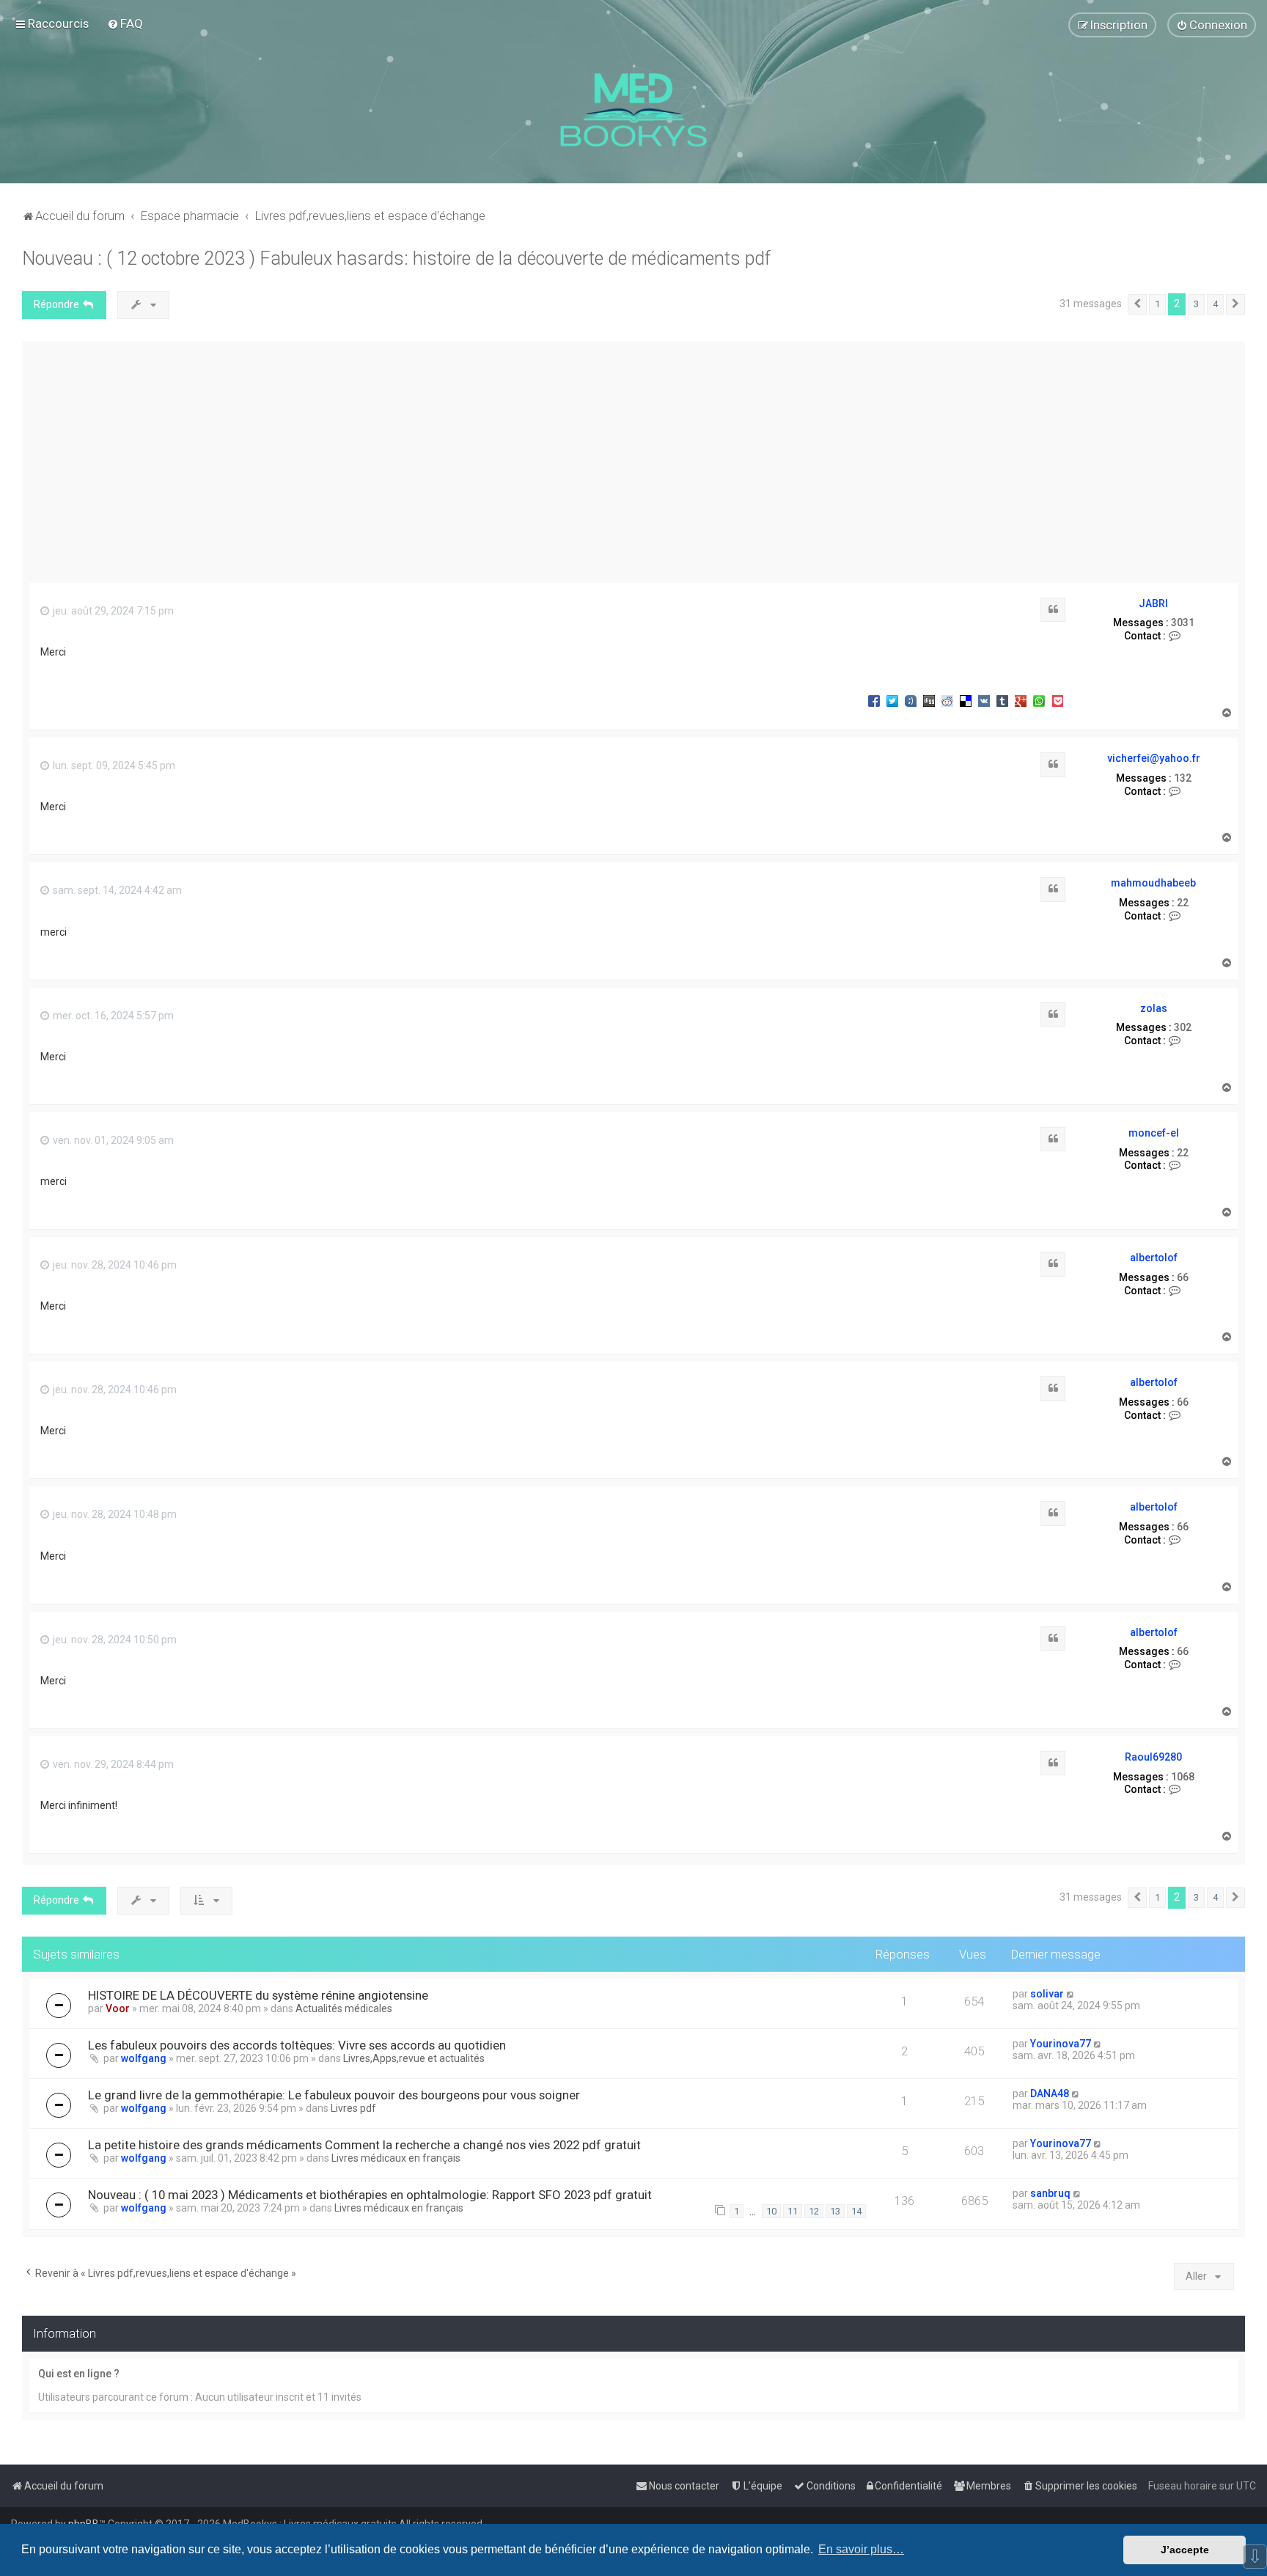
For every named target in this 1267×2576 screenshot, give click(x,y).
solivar (1047, 1994)
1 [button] (1157, 304)
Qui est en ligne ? (79, 2374)
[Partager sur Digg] (929, 700)
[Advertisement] (633, 458)
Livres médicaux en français (396, 2158)
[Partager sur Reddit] (947, 700)
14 (856, 2211)
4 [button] (1215, 304)
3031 (1183, 623)
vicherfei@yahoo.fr (1154, 758)
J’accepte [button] (1185, 2550)
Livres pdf (353, 2108)
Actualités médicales (344, 2008)
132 (1183, 778)
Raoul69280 (1153, 1757)
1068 (1183, 1777)
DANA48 (1050, 2094)
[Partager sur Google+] (1021, 700)
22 (1183, 903)
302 (1183, 1027)
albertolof (1154, 1258)
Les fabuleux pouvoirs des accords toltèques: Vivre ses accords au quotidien (297, 2045)
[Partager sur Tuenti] (911, 700)
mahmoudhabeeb (1153, 883)
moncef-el (1154, 1133)
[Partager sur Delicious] (966, 700)
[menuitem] (125, 23)
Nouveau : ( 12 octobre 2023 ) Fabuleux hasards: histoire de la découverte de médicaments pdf (396, 258)
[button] (1137, 304)
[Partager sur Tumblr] (1002, 700)
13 (835, 2211)
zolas (1154, 1008)
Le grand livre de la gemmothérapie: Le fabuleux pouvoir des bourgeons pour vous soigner (334, 2095)
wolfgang (144, 2058)
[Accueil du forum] (633, 110)
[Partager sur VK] (984, 700)
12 (814, 2211)
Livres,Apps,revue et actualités (414, 2058)
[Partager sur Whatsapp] (1039, 700)
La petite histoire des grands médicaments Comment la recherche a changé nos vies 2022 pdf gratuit (364, 2145)
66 (1183, 1277)
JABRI (1153, 603)
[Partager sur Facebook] (874, 700)
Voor (118, 2008)
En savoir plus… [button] (861, 2549)
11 (793, 2211)
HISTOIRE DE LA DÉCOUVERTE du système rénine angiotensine (258, 1995)
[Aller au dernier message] (1071, 1994)
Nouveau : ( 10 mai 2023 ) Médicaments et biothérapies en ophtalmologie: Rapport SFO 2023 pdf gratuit (370, 2195)
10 (771, 2211)
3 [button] (1196, 304)
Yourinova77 (1061, 2044)
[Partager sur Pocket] (1057, 700)
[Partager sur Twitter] (892, 700)
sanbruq (1050, 2193)
